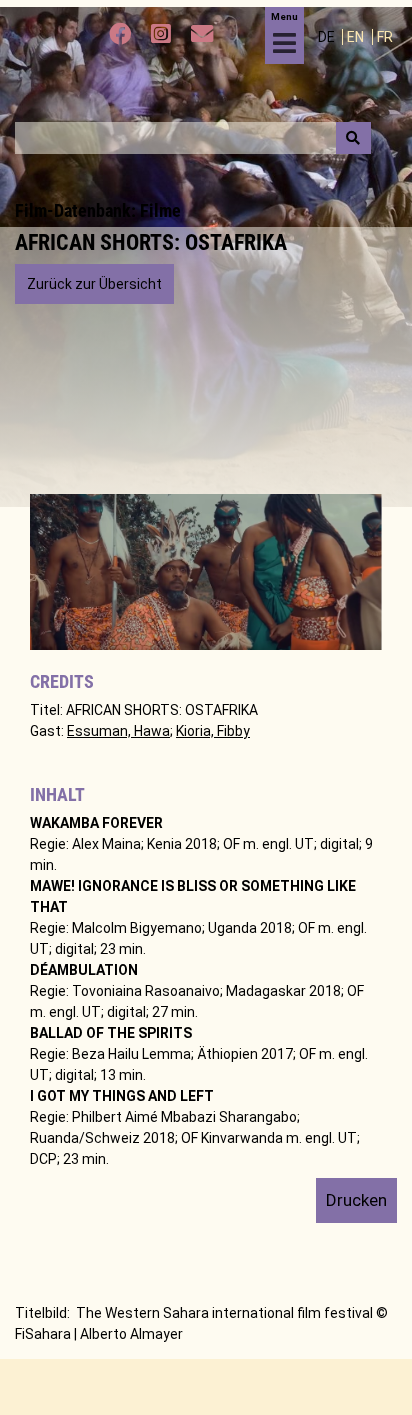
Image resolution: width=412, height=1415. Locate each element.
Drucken (356, 1200)
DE (328, 37)
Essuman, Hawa (118, 731)
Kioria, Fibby (213, 731)
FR (385, 37)
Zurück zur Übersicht (94, 284)
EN (357, 37)
